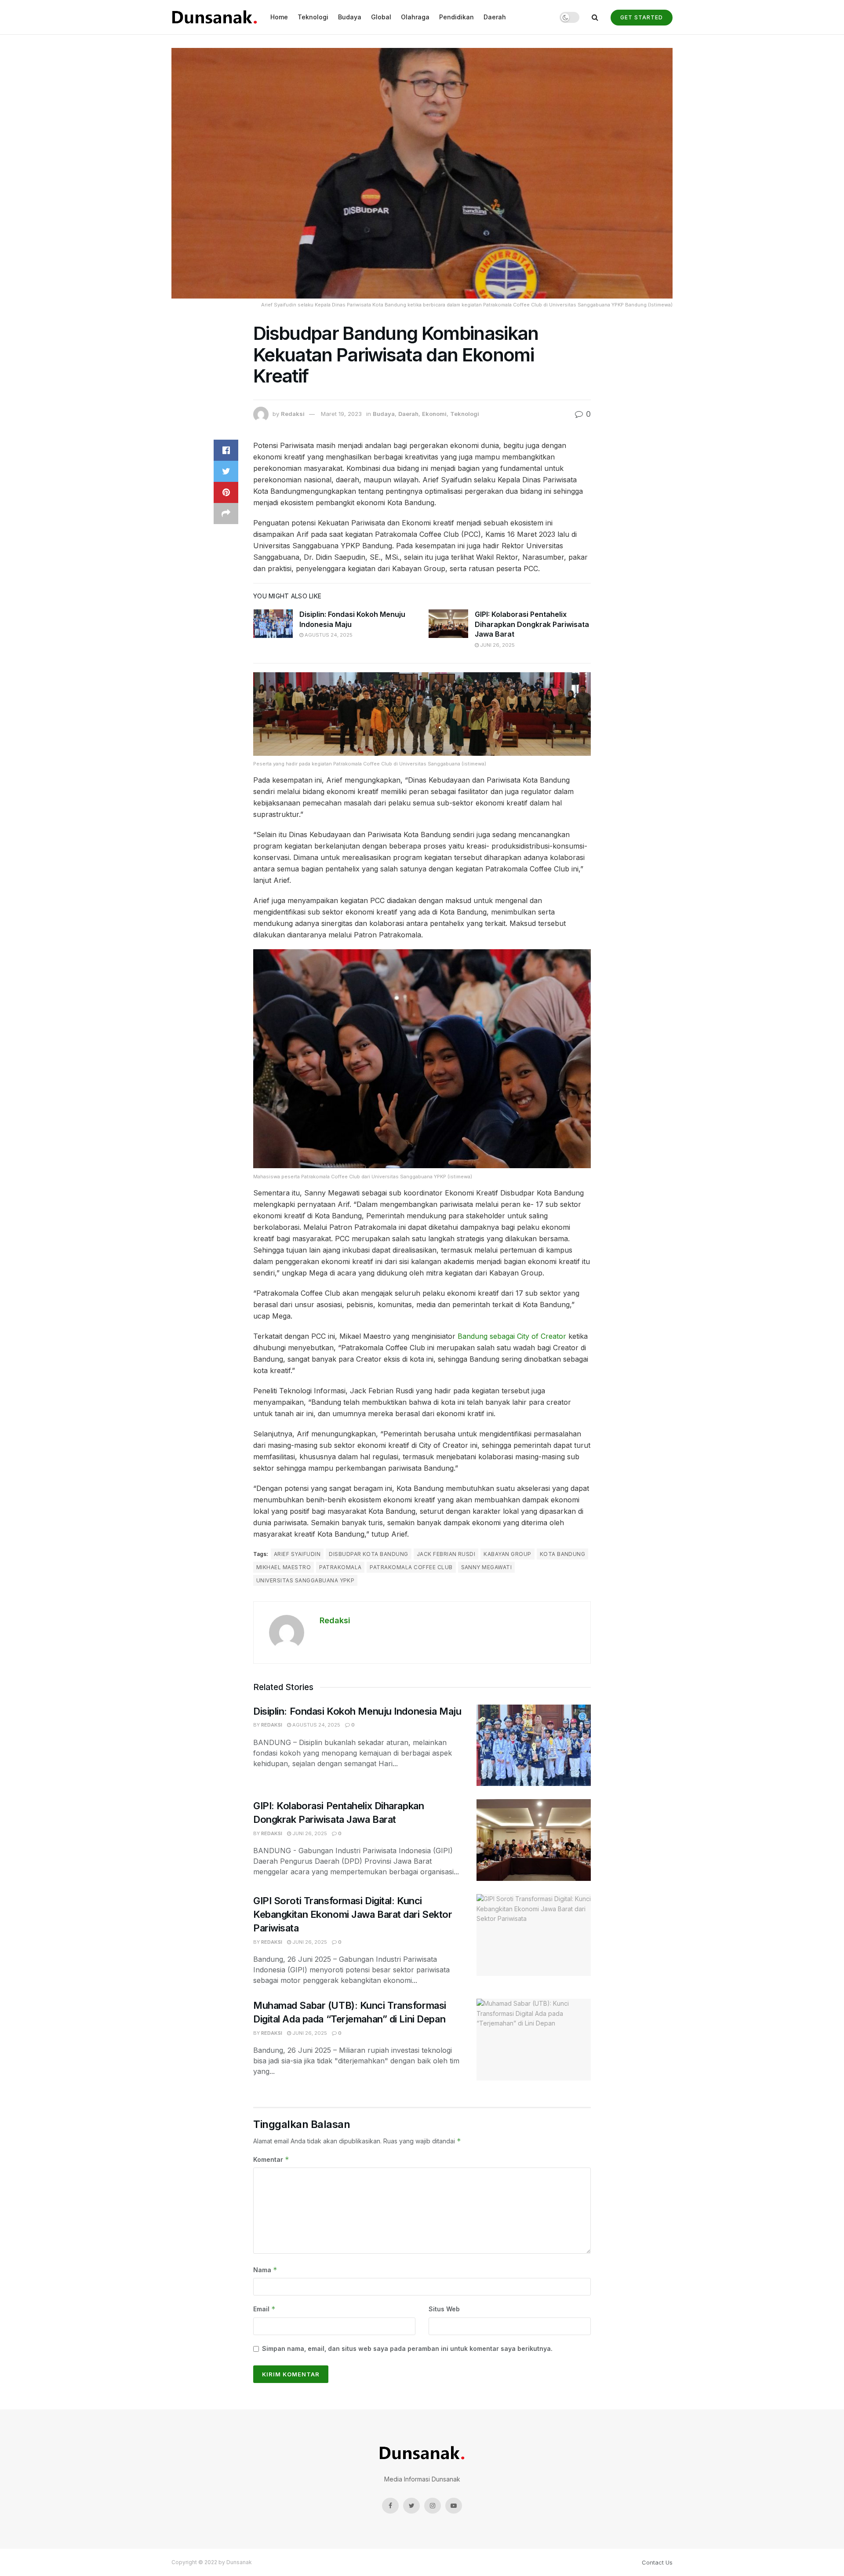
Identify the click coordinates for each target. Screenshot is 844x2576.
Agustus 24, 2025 (328, 635)
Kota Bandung (563, 1554)
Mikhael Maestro (284, 1567)
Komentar (271, 2159)
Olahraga (415, 17)
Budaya (350, 17)
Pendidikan (457, 17)
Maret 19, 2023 (341, 414)
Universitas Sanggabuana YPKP (305, 1580)
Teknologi (313, 17)
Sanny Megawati (487, 1567)
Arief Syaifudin (297, 1554)
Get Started (642, 17)
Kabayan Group (507, 1554)
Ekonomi (434, 414)
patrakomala (340, 1567)
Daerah (495, 17)
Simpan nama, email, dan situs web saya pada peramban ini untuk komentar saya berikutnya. (407, 2348)
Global (381, 17)
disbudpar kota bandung (369, 1554)
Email (264, 2309)
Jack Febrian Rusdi (446, 1554)
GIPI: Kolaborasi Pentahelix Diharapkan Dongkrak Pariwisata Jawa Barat (532, 624)
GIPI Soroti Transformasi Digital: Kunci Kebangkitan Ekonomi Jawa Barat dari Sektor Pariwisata (353, 1914)
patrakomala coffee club (411, 1567)
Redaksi (293, 414)
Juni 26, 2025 (497, 645)
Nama (265, 2270)
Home (279, 17)
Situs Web (444, 2309)
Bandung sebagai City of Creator (512, 1336)
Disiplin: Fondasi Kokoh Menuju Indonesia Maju (357, 1711)
